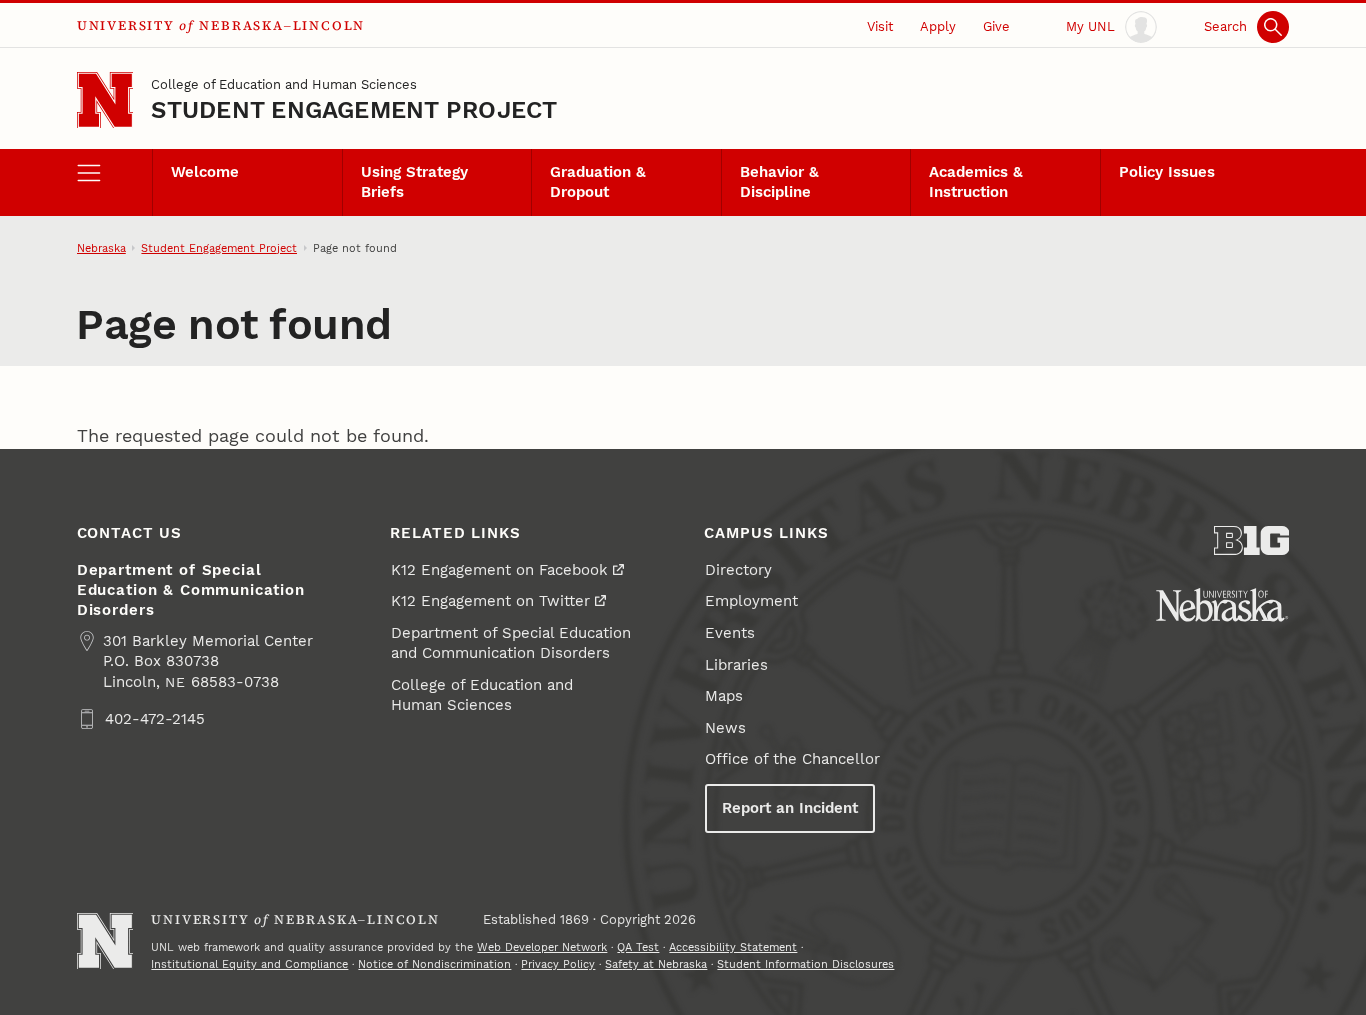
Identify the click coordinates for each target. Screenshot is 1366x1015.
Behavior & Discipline (779, 182)
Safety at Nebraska (656, 964)
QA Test (638, 947)
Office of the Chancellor (792, 759)
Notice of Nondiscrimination (434, 964)
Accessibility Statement (733, 947)
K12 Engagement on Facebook (499, 570)
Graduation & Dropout (598, 182)
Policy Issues (1167, 172)
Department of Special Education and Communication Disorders (511, 643)
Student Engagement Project (354, 110)
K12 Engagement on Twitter (490, 601)
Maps (724, 696)
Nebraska (101, 248)
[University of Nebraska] (1222, 605)
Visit (880, 26)
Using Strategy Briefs (414, 182)
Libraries (736, 665)
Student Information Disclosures (805, 964)
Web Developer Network (542, 947)
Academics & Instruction (976, 182)
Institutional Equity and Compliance (249, 964)
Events (730, 633)
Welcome (205, 172)
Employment (751, 601)
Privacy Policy (558, 964)
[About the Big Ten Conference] (1252, 540)
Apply (938, 26)
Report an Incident (790, 808)
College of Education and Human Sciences (284, 84)
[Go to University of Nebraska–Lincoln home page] (105, 100)
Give (996, 26)
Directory (738, 570)
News (725, 728)
